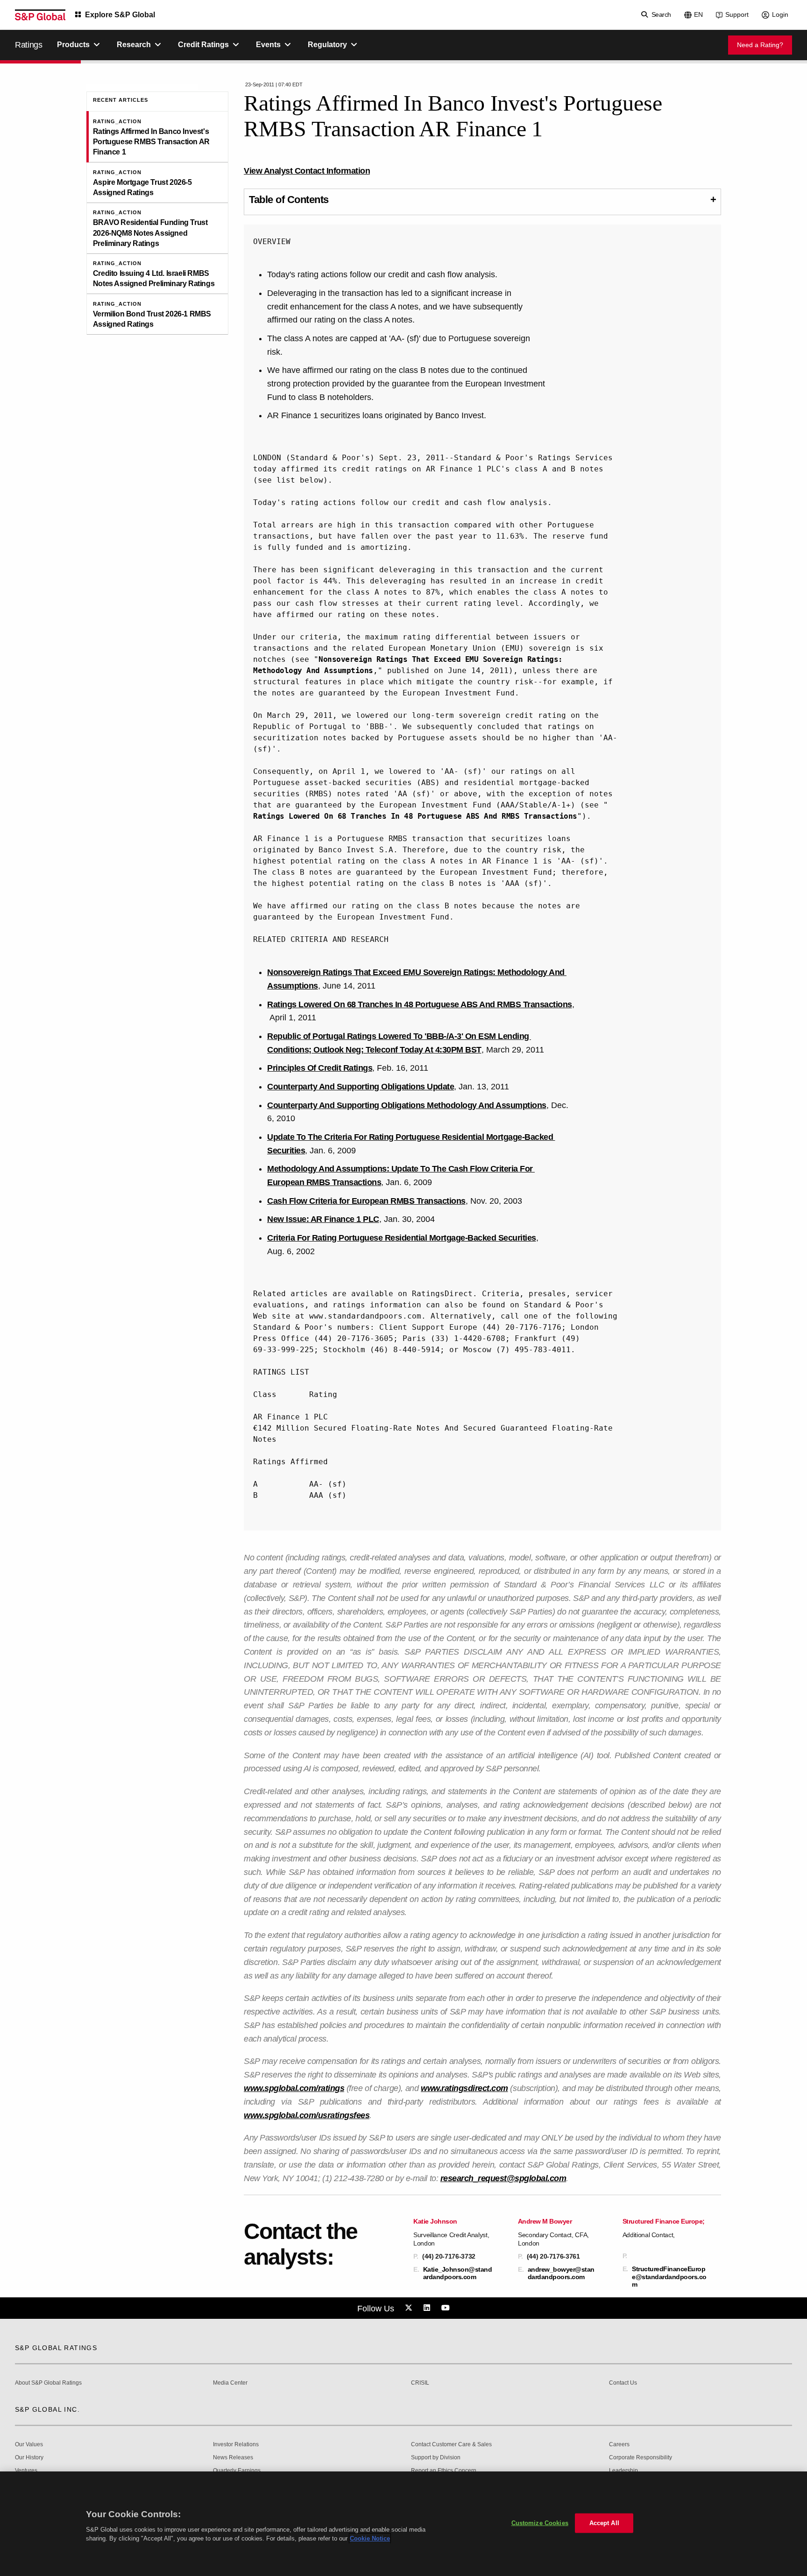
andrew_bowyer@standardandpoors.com (561, 2273)
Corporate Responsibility (641, 2458)
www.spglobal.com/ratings (294, 2088)
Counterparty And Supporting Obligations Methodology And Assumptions (407, 1105)
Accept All (604, 2523)
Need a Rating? (760, 45)
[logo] (40, 15)
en (698, 14)
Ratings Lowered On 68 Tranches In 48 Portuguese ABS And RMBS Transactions (415, 816)
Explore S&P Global (120, 15)
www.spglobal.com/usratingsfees (307, 2115)
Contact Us (623, 2383)
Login (780, 14)
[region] (403, 2524)
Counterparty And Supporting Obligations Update (361, 1087)
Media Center (230, 2383)
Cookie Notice (370, 2538)
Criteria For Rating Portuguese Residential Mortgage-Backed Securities (402, 1238)
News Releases (233, 2458)
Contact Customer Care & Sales (451, 2445)
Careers (619, 2445)
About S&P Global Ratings (48, 2383)
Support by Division (436, 2458)
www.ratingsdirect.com (464, 2088)
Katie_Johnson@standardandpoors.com (458, 2273)
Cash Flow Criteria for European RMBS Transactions (366, 1201)
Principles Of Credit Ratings (320, 1068)
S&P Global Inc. (47, 2409)
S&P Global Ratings (56, 2348)
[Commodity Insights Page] (410, 2308)
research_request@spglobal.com (503, 2178)
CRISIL (420, 2383)
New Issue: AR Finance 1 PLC (323, 1219)
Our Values (29, 2445)
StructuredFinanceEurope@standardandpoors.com (669, 2276)
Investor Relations (236, 2445)
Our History (29, 2458)
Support (737, 14)
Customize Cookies (540, 2523)
